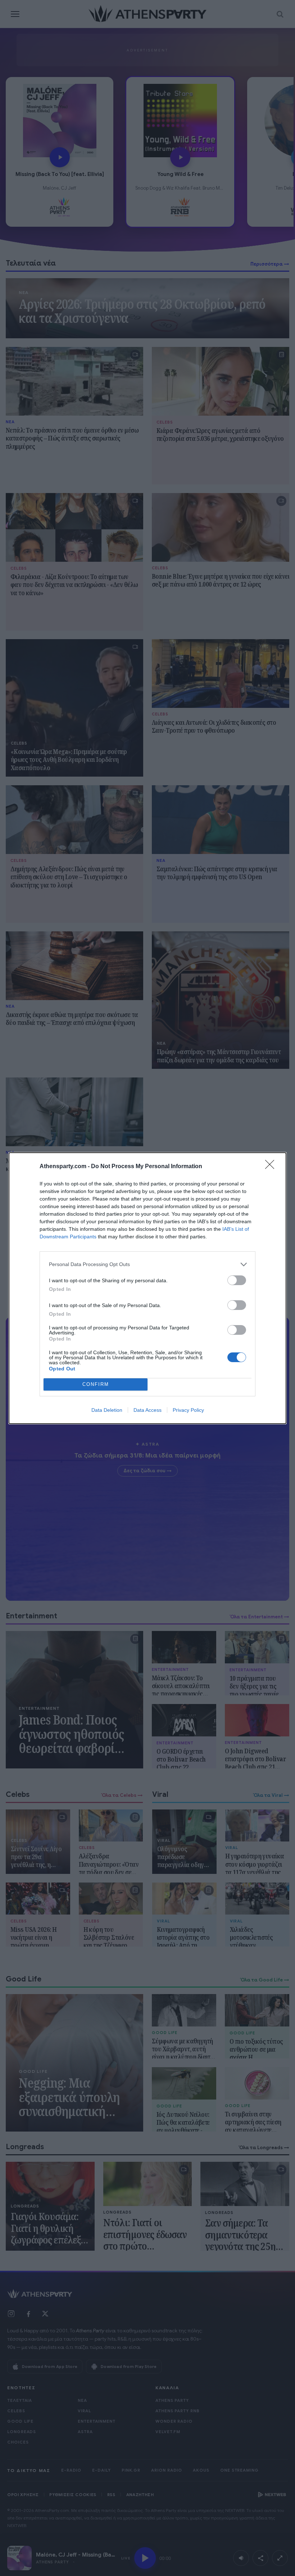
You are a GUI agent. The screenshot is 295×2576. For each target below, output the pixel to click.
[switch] (237, 1280)
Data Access (147, 1410)
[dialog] (147, 1288)
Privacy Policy (188, 1410)
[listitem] (147, 1264)
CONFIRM (96, 1384)
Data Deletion (107, 1410)
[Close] (272, 1167)
